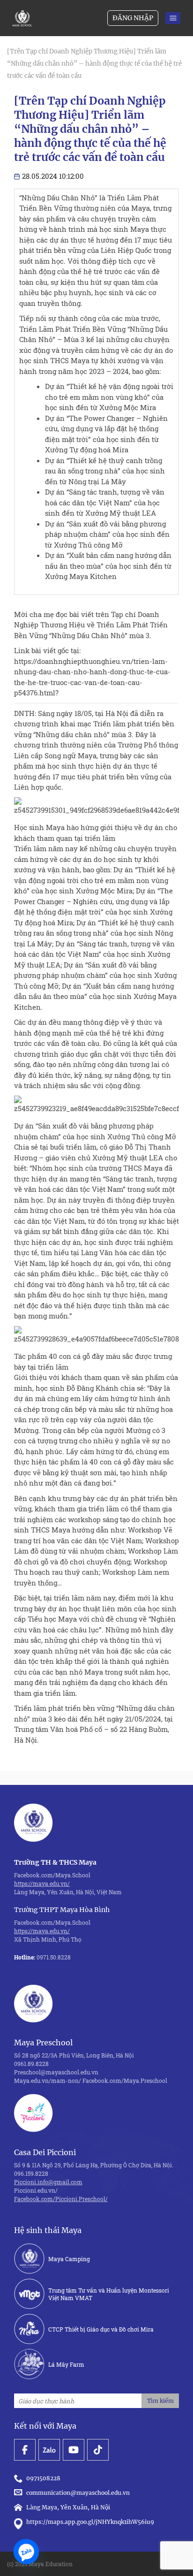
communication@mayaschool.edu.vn (79, 2493)
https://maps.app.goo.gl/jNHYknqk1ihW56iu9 (90, 2522)
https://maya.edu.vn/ (42, 1883)
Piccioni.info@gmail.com (48, 2182)
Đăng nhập (133, 18)
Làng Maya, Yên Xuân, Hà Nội (68, 2507)
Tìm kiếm (160, 2401)
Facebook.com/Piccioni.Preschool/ (61, 2199)
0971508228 (45, 2478)
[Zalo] (26, 2552)
